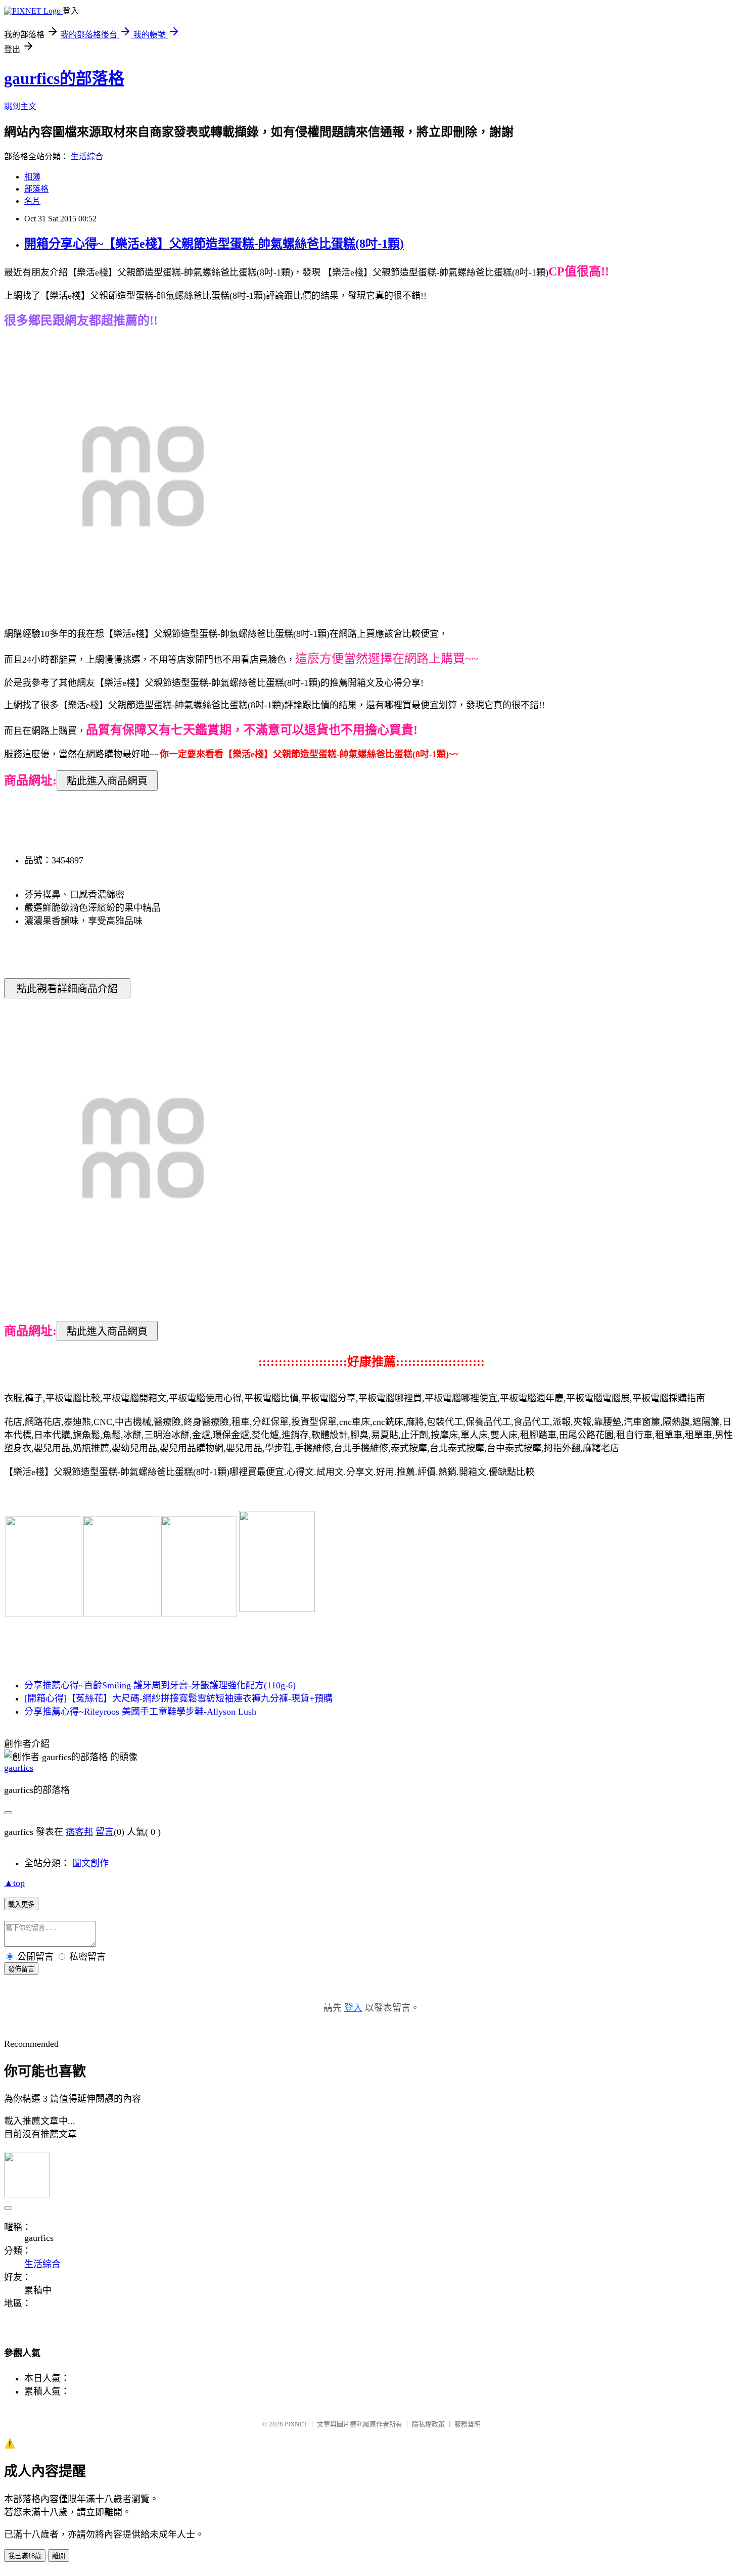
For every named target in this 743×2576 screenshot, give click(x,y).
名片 (32, 201)
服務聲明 (468, 2424)
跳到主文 (20, 106)
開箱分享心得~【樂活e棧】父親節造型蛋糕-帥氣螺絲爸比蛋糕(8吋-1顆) (214, 244)
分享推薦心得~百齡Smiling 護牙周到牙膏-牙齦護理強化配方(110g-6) (160, 1685)
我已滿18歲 (25, 2556)
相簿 (32, 177)
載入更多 (21, 1904)
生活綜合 (87, 156)
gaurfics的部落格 (64, 78)
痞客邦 (79, 1832)
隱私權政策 (428, 2424)
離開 (59, 2556)
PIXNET (296, 2424)
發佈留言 (21, 1969)
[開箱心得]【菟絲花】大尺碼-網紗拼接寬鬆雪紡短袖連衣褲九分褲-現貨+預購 (178, 1698)
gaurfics (19, 1768)
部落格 (36, 189)
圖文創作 (90, 1863)
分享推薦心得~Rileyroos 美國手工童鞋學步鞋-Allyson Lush (140, 1712)
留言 (105, 1832)
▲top (14, 1883)
